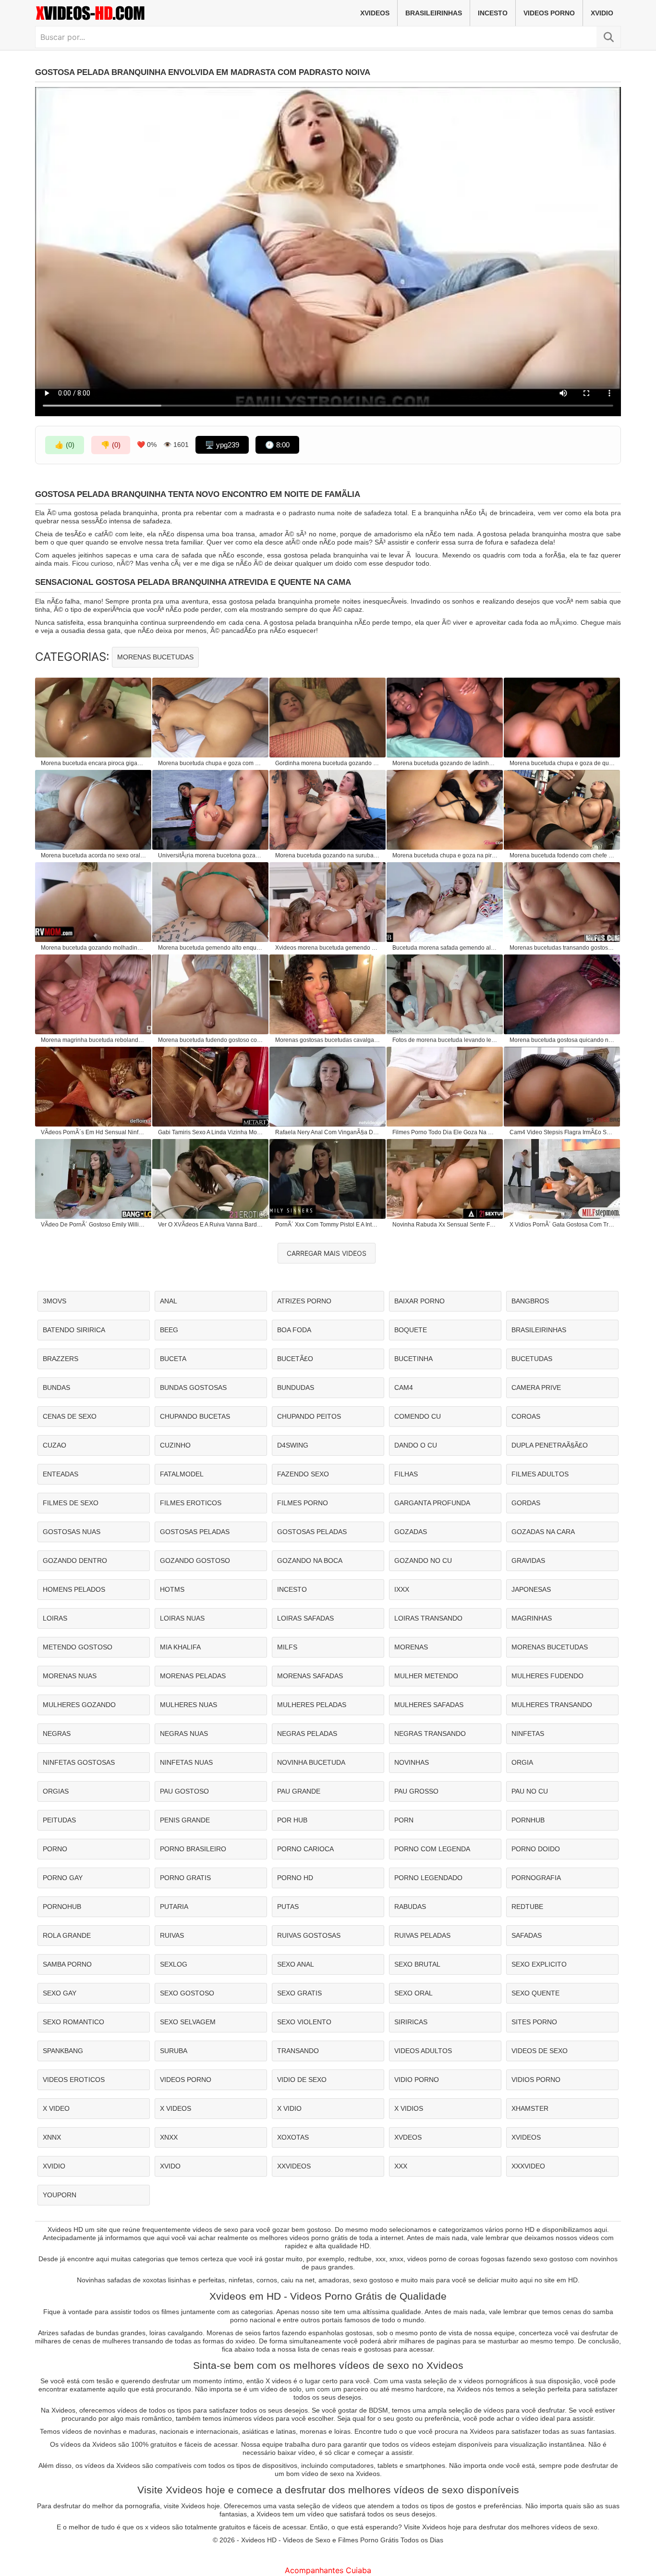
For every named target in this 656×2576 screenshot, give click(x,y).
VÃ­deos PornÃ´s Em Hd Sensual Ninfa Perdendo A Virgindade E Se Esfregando (94, 1132)
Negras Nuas (184, 1734)
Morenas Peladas (193, 1676)
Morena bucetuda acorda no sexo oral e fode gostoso (94, 855)
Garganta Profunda (432, 1503)
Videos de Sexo (540, 2051)
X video (56, 2108)
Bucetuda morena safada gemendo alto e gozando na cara (445, 948)
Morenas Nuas (70, 1676)
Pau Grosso (416, 1791)
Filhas (406, 1474)
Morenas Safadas (310, 1676)
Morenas (411, 1647)
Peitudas (59, 1820)
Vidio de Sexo (302, 2080)
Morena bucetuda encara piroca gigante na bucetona (94, 763)
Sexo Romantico (73, 2022)
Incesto (493, 13)
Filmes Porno (303, 1503)
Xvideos (375, 13)
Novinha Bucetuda (311, 1762)
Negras (57, 1734)
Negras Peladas (307, 1734)
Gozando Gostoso (195, 1560)
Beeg (169, 1330)
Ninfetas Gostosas (79, 1762)
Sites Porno (534, 2022)
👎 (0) (111, 445)
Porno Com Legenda (432, 1849)
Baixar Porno (419, 1301)
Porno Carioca (305, 1849)
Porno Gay (63, 1878)
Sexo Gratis (299, 1993)
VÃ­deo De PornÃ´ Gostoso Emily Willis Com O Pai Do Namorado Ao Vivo (94, 1225)
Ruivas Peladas (422, 1935)
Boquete (411, 1330)
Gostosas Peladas (195, 1532)
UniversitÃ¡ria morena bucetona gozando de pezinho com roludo (211, 855)
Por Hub (292, 1820)
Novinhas (412, 1762)
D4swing (293, 1445)
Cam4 (404, 1387)
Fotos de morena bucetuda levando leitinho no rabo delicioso (445, 1040)
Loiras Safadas (305, 1618)
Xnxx (169, 2137)
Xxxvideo (528, 2166)
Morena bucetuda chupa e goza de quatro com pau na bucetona (562, 763)
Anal (169, 1301)
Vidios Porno (536, 2080)
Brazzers (61, 1359)
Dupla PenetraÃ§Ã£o (550, 1445)
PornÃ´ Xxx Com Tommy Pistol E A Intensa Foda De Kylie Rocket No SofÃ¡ (328, 1225)
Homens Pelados (74, 1589)
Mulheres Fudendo (547, 1676)
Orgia (522, 1762)
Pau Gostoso (184, 1791)
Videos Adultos (423, 2051)
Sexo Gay (60, 1993)
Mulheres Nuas (188, 1705)
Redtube (527, 1907)
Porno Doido (536, 1849)
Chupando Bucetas (195, 1416)
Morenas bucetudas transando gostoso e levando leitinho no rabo (562, 948)
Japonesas (531, 1589)
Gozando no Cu (423, 1560)
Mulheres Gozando (79, 1705)
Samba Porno (67, 1964)
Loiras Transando (428, 1618)
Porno (55, 1849)
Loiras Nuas (182, 1618)
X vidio (289, 2108)
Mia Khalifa (180, 1647)
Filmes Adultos (540, 1474)
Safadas (527, 1935)
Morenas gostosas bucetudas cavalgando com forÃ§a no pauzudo (328, 1040)
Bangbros (530, 1301)
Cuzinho (175, 1445)
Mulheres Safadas (429, 1705)
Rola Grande (67, 1935)
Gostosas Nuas (72, 1532)
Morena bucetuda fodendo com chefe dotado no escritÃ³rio (562, 855)
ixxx (402, 1589)
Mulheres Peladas (312, 1705)
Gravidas (528, 1560)
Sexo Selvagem (188, 2022)
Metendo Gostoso (78, 1647)
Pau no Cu (530, 1791)
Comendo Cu (418, 1416)
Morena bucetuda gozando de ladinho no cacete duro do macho (445, 763)
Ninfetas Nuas (186, 1762)
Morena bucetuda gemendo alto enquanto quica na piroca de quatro (211, 948)
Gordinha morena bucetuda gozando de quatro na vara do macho (328, 763)
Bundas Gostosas (193, 1387)
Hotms (172, 1589)
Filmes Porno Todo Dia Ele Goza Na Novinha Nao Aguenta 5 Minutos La (445, 1132)
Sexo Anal (296, 1964)
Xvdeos (408, 2137)
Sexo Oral (413, 1993)
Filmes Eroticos (191, 1503)
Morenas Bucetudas (155, 657)
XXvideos (294, 2166)
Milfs (287, 1647)
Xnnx (52, 2137)
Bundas (56, 1387)
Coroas (526, 1416)
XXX (401, 2166)
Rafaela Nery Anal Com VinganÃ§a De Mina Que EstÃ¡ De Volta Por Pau (328, 1132)
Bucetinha (413, 1359)
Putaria (174, 1907)
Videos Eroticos (74, 2080)
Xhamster (530, 2108)
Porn (404, 1820)
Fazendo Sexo (303, 1474)
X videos (176, 2108)
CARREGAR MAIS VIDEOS (327, 1253)
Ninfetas (528, 1734)
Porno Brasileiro (193, 1849)
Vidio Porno (417, 2080)
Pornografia (536, 1878)
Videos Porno (549, 13)
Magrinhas (532, 1618)
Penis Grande (185, 1820)
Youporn (60, 2195)
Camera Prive (536, 1387)
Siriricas (411, 2022)
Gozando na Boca (310, 1560)
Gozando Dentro (75, 1560)
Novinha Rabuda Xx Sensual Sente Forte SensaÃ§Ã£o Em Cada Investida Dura (445, 1225)
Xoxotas (293, 2137)
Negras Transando (430, 1734)
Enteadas (61, 1474)
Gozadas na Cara (543, 1532)
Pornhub (528, 1820)
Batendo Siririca (74, 1330)
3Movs (55, 1301)
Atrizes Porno (304, 1301)
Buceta (173, 1359)
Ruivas (172, 1935)
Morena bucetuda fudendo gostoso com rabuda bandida (211, 1040)
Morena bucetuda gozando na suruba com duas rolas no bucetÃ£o (328, 855)
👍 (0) (65, 445)
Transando (298, 2051)
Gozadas (411, 1532)
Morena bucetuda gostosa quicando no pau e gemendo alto (562, 1040)
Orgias (56, 1791)
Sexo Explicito (539, 1964)
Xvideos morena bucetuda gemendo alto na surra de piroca (328, 948)
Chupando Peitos (309, 1416)
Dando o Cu (416, 1445)
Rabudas (410, 1907)
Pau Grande (299, 1791)
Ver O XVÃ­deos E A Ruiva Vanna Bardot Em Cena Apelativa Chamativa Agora (211, 1225)
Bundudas (296, 1387)
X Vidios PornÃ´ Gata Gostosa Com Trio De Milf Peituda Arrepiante (562, 1225)
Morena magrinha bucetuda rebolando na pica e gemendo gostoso (94, 1040)
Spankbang (63, 2051)
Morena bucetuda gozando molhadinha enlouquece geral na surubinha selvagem (94, 948)
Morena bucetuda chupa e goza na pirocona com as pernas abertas (445, 855)
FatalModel (182, 1474)
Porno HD (295, 1878)
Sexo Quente (535, 1993)
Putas (288, 1907)
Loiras (55, 1618)
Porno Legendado (428, 1878)
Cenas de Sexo (70, 1416)
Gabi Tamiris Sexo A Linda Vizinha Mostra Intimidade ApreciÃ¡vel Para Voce (211, 1132)
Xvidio (602, 13)
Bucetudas (532, 1359)
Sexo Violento (304, 2022)
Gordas (526, 1503)
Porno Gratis (185, 1878)
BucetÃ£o (295, 1359)
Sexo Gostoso (187, 1993)
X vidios (409, 2108)
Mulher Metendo (426, 1676)
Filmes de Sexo (71, 1503)
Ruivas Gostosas (309, 1935)
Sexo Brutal (417, 1964)
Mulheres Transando (552, 1705)
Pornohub (62, 1907)
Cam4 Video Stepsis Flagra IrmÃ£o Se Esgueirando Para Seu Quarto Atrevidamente (562, 1132)
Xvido (170, 2166)
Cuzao (55, 1445)
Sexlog (174, 1964)
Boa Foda (294, 1330)
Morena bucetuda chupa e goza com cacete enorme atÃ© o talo (211, 763)
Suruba (174, 2051)
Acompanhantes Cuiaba (328, 2570)
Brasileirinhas (434, 13)
